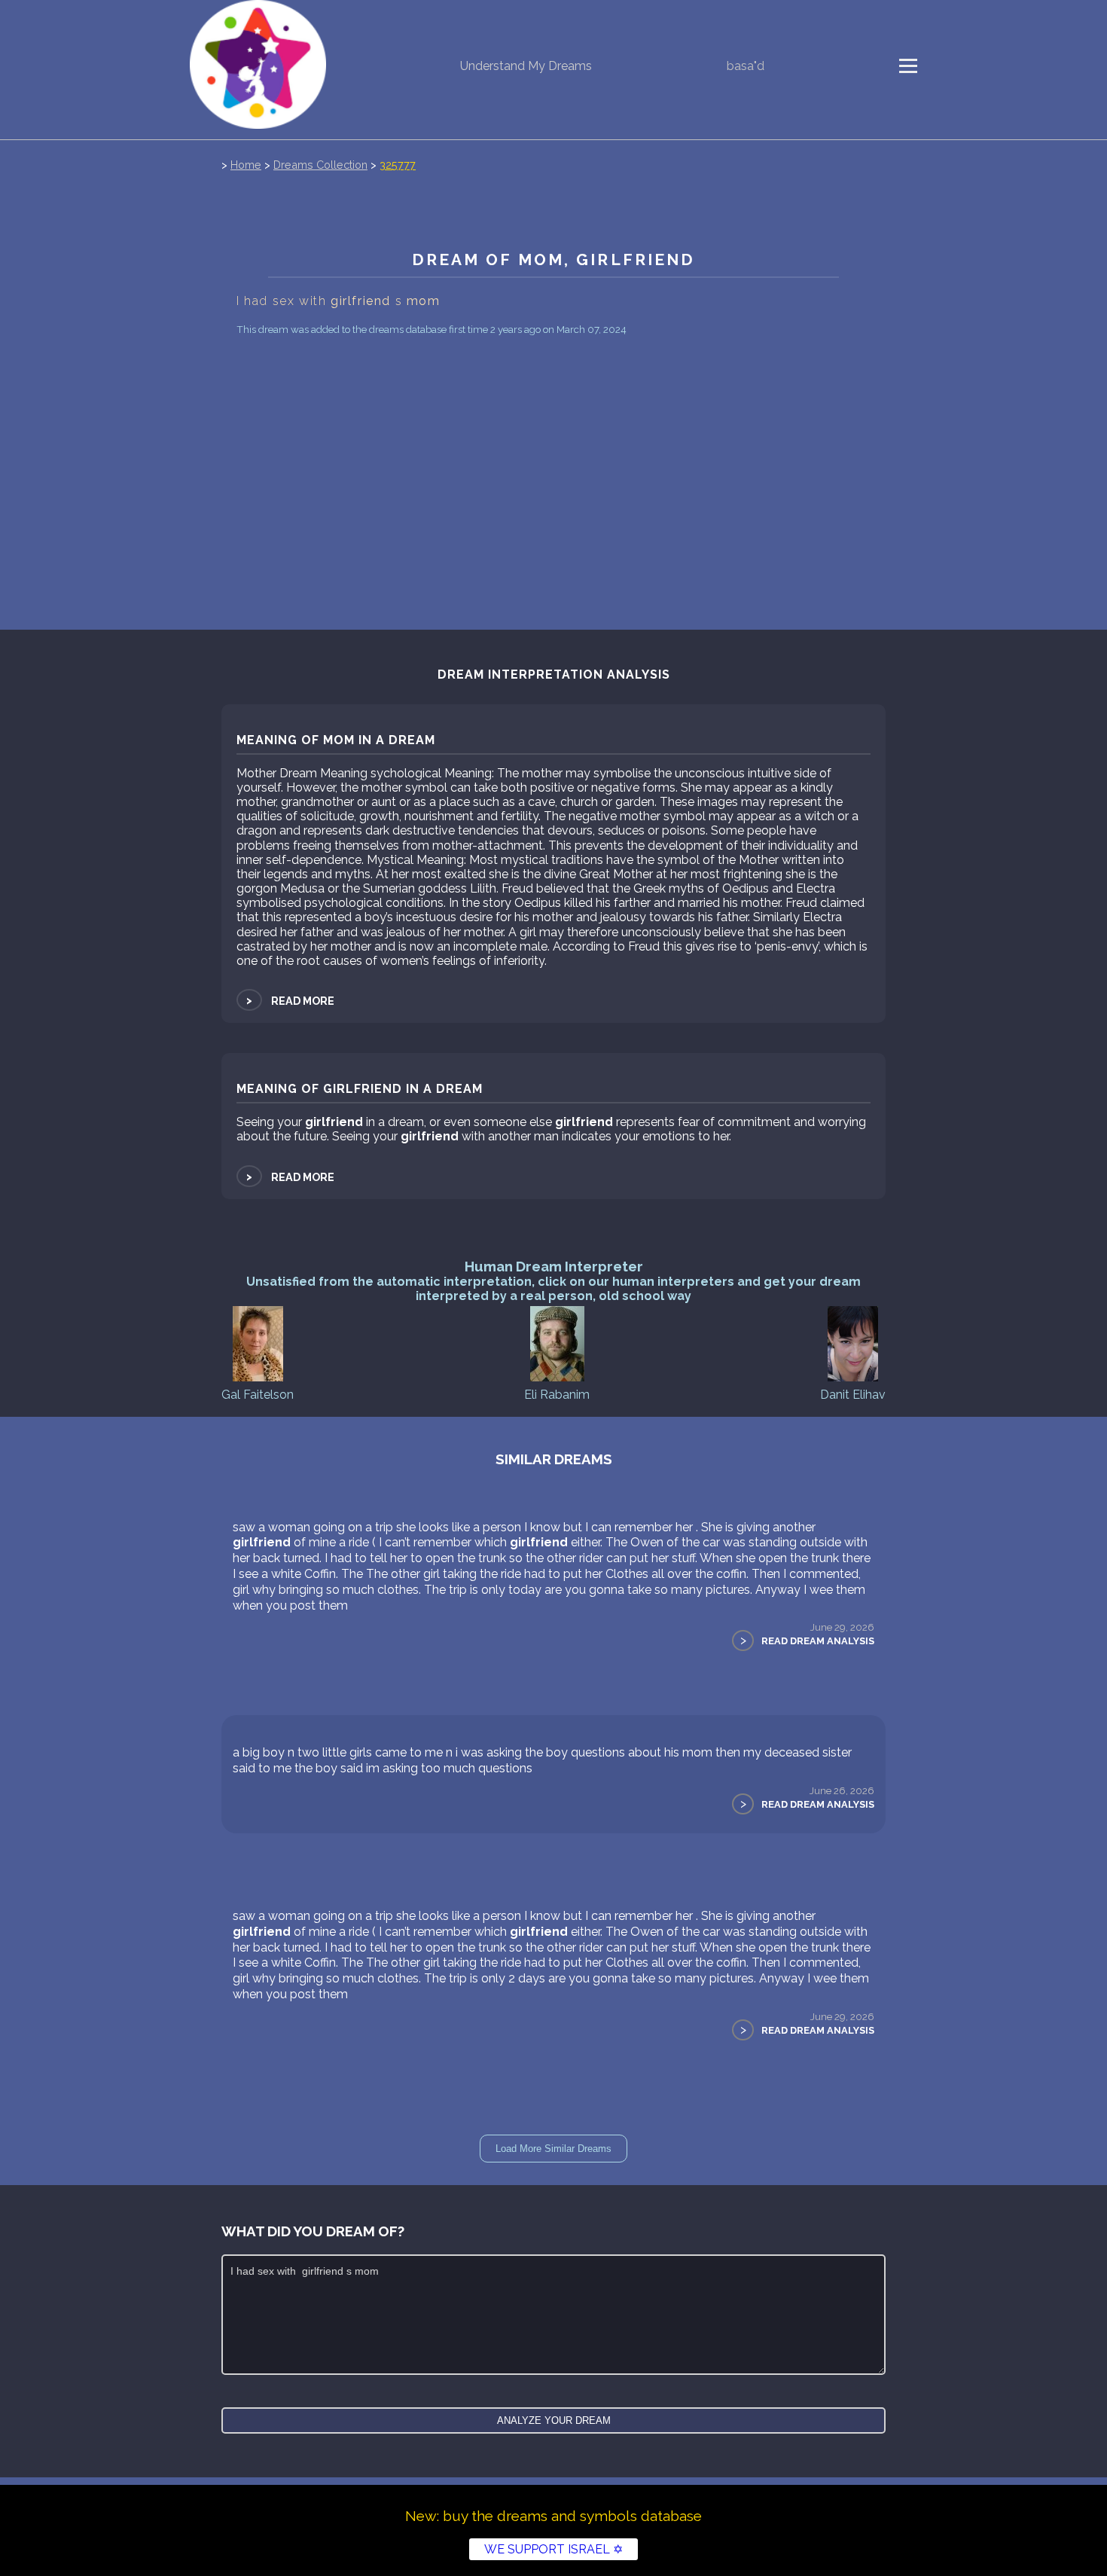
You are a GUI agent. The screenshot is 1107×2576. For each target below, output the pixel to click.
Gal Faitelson (258, 1395)
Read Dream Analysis (818, 1641)
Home (246, 165)
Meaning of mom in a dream (336, 740)
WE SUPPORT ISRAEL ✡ (553, 2549)
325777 (398, 165)
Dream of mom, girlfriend (554, 259)
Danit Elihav (853, 1395)
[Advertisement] (553, 453)
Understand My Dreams (526, 66)
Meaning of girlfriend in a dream (360, 1089)
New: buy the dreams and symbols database (553, 2516)
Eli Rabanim (557, 1395)
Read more (289, 1001)
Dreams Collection (320, 165)
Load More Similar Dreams (553, 2149)
